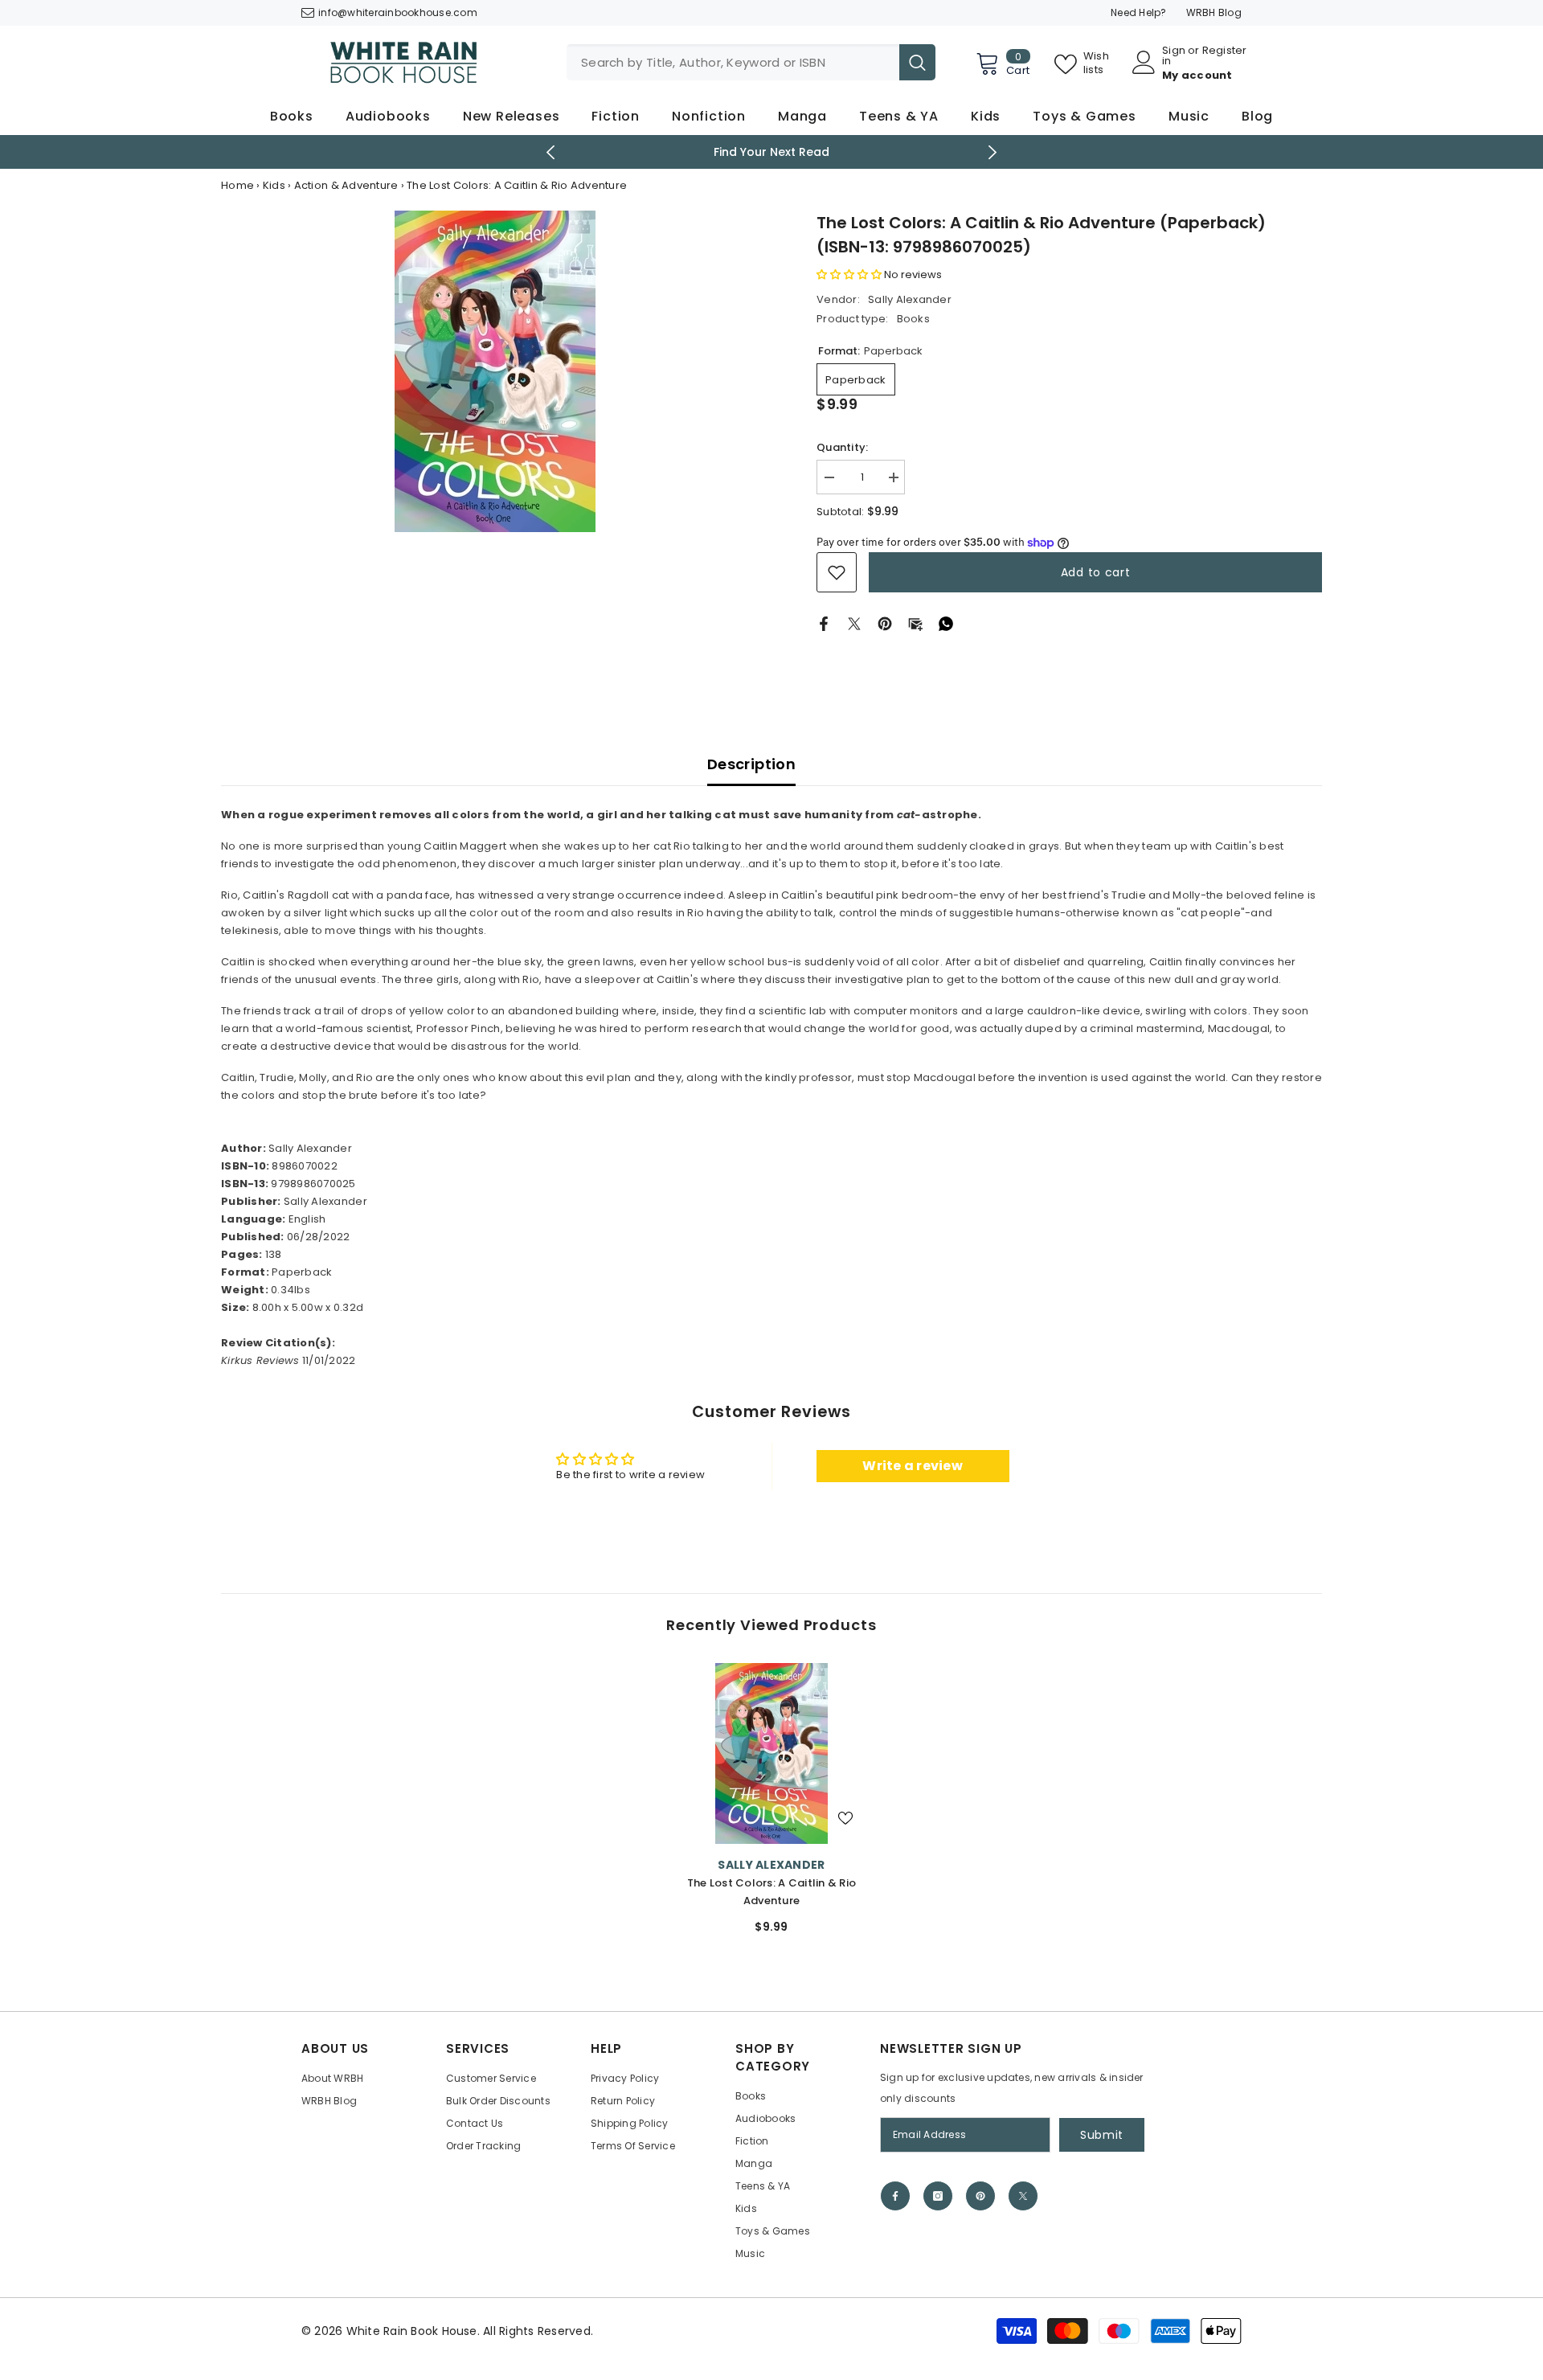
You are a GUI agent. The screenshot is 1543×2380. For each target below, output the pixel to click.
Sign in (1174, 55)
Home (237, 185)
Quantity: (842, 447)
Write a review (913, 1466)
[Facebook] (824, 623)
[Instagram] (938, 2196)
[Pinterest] (885, 623)
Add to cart (1096, 572)
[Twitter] (854, 623)
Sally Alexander (910, 299)
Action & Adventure (346, 185)
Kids (274, 185)
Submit (1102, 2135)
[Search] (751, 62)
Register (1225, 51)
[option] (772, 152)
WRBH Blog (1214, 12)
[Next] (993, 152)
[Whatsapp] (946, 623)
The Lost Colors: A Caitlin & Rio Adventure (771, 1892)
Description (751, 764)
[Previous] (551, 152)
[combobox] (733, 62)
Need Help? (1139, 12)
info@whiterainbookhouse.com (398, 12)
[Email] (915, 623)
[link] (837, 572)
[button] (849, 274)
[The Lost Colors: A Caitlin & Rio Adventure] (771, 1753)
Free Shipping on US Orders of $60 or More (772, 152)
